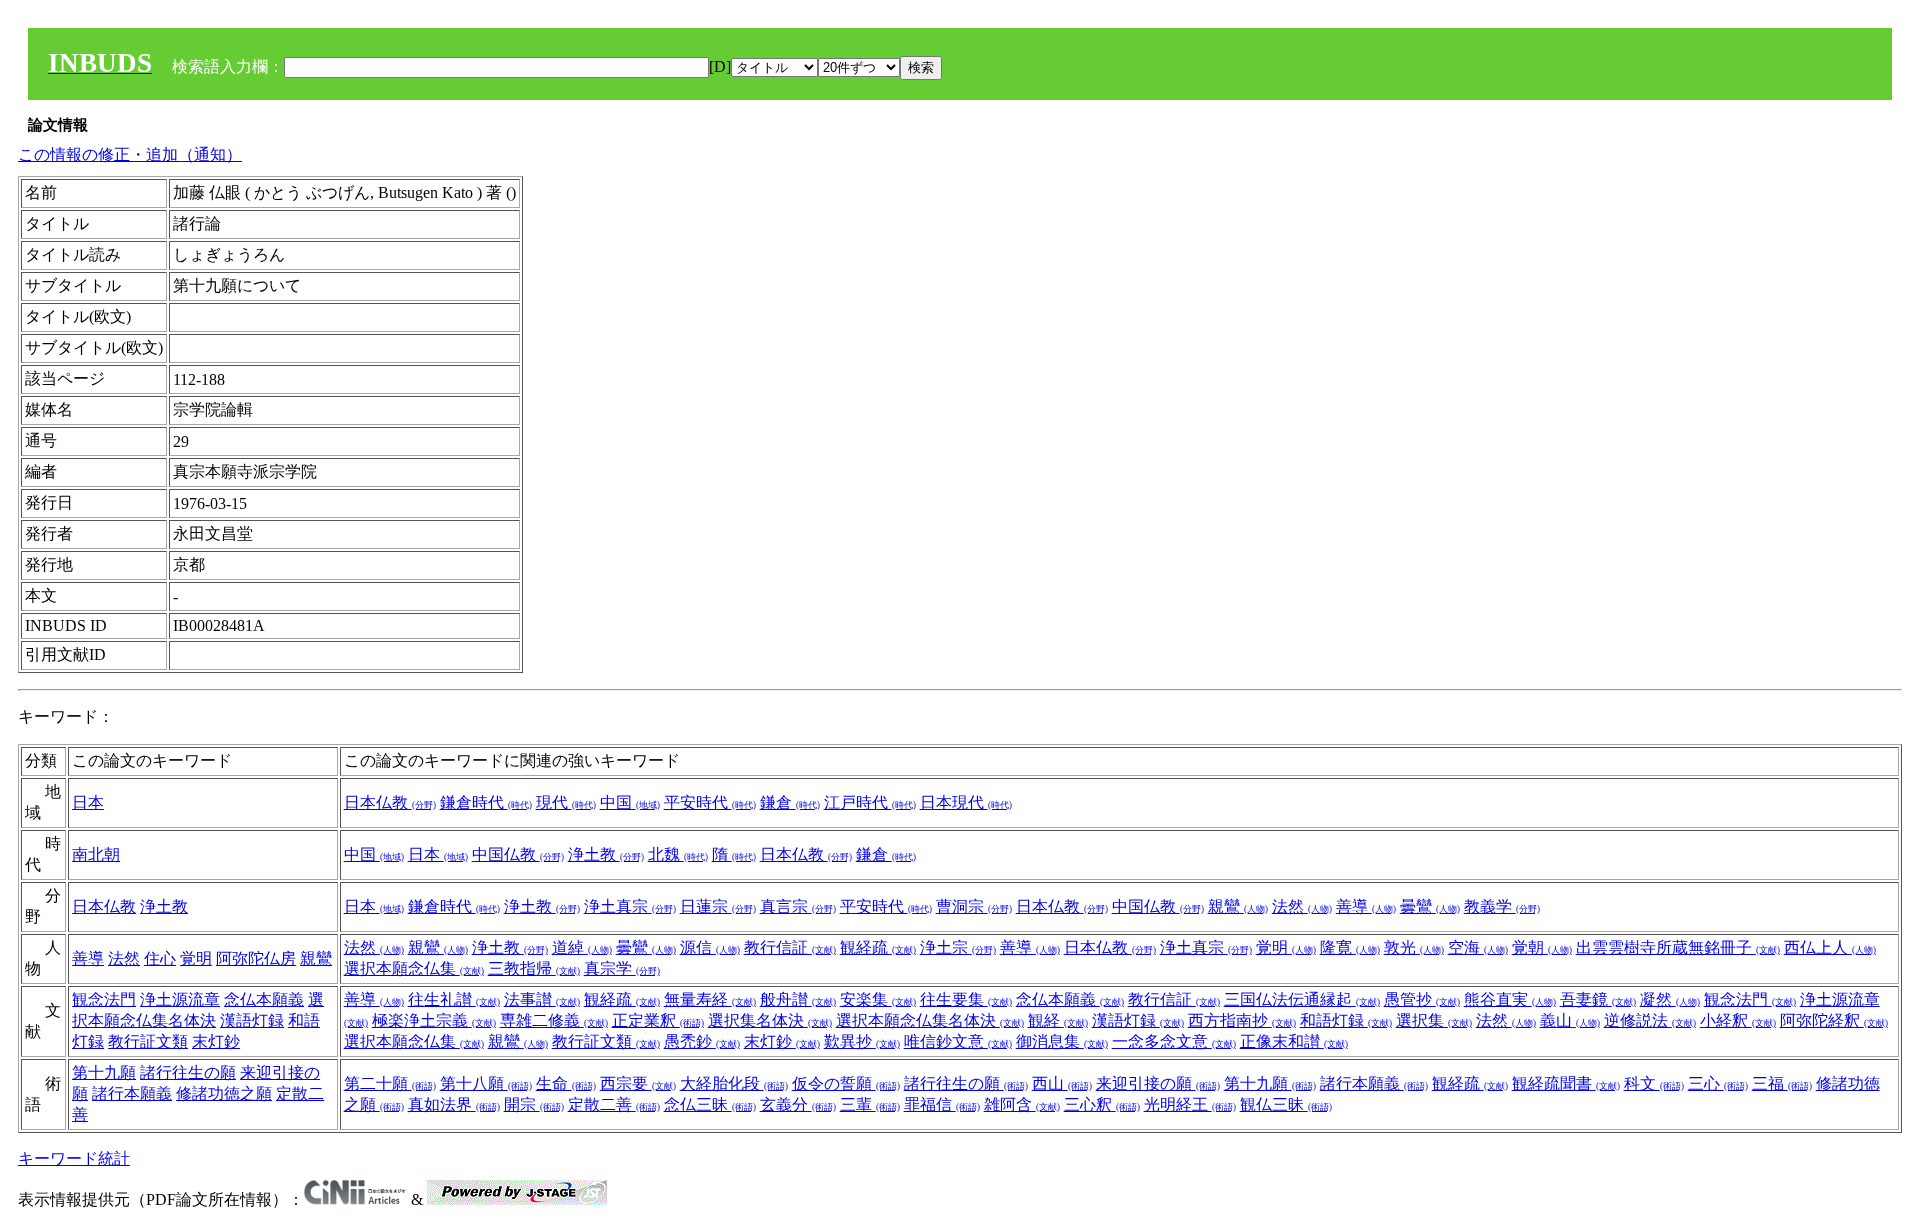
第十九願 (104, 1072)
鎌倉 (790, 802)
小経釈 (1738, 1020)
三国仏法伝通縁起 (1302, 999)
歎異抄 (862, 1041)
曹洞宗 (974, 906)
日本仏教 (390, 802)
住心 (160, 958)
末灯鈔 (216, 1041)
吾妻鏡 (1598, 999)
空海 (1478, 947)
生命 (566, 1083)
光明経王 (1190, 1104)
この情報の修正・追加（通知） (130, 154)
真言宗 (798, 906)
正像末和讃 (1294, 1041)
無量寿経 (710, 999)
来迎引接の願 (1158, 1083)
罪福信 (942, 1104)
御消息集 (1062, 1041)
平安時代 (710, 802)
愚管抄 (1422, 999)
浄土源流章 (180, 999)
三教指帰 (534, 968)
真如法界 (454, 1104)
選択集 (1434, 1020)
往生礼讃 (454, 999)
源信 (710, 947)
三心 (1718, 1083)
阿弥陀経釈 (1834, 1020)
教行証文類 (148, 1041)
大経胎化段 (734, 1083)
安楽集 (878, 999)
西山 (1062, 1083)
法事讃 (542, 999)
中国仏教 (518, 854)
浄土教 (606, 854)
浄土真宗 (630, 906)
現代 (566, 802)
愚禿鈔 (702, 1041)
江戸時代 (870, 802)
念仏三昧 (710, 1104)
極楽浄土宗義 (434, 1020)
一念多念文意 (1174, 1041)
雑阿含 (1022, 1104)
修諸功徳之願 (224, 1093)
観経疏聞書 (1566, 1083)
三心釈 (1102, 1104)
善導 (1366, 906)
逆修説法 (1650, 1020)
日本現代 (966, 802)
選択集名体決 (770, 1020)
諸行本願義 (132, 1093)
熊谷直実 (1510, 999)
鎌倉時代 (486, 802)
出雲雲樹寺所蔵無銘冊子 (1678, 947)
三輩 (870, 1104)
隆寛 (1350, 947)
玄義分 (798, 1104)
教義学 (1502, 906)
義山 (1570, 1020)
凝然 (1670, 999)
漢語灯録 (252, 1020)
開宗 (534, 1104)
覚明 (196, 958)
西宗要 (638, 1083)
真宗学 (622, 968)
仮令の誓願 (846, 1083)
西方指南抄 (1242, 1020)
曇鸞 (1430, 906)
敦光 (1414, 947)
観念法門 (104, 999)
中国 (630, 802)
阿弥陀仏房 (256, 958)
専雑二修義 (554, 1020)
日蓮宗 (718, 906)
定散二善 (614, 1104)
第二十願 (390, 1083)
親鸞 (1238, 906)
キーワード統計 (74, 1158)
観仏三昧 (1286, 1104)
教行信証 (790, 947)
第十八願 (486, 1083)
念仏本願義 (264, 999)
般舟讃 (798, 999)
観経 (1058, 1020)
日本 (88, 802)
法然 (1302, 906)
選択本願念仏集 (414, 968)
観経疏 (878, 947)
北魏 (678, 854)
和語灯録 (1346, 1020)
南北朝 (96, 854)
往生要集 (966, 999)
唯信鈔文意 (958, 1041)
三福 (1782, 1083)
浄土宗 (958, 947)
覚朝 (1542, 947)
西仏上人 (1830, 947)
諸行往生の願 (188, 1072)
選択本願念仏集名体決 (930, 1020)
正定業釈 (658, 1020)
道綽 (582, 947)
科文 (1654, 1083)
